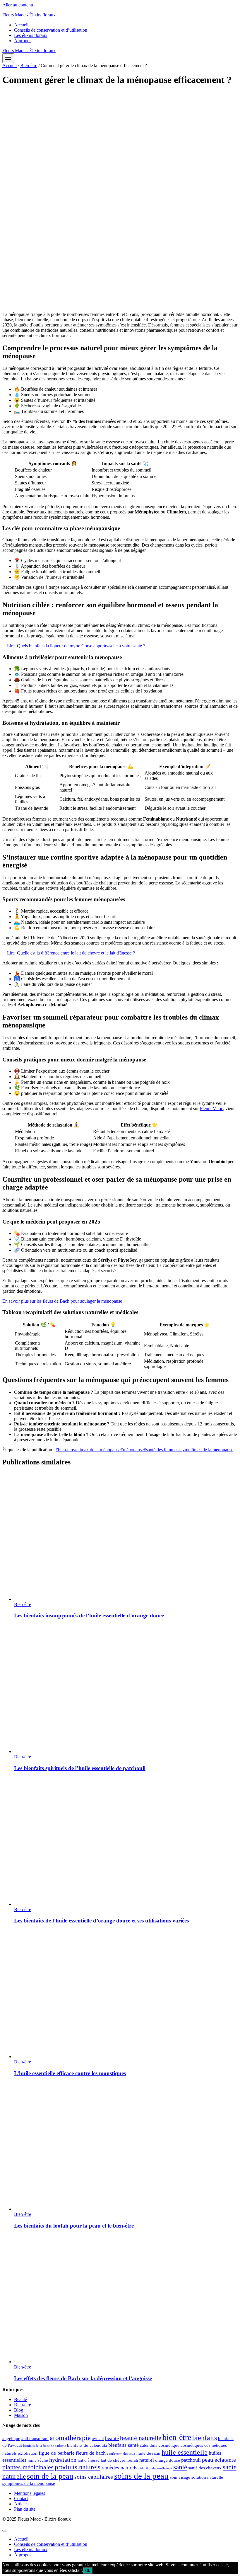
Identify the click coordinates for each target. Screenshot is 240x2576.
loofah (132, 2460)
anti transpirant (35, 2439)
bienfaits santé (124, 2445)
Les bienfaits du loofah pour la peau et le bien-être (74, 2226)
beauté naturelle (141, 2438)
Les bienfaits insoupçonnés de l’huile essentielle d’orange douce (89, 1615)
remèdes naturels (119, 2468)
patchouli (191, 2460)
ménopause (132, 1450)
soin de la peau (50, 2476)
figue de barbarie (57, 2453)
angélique (11, 2439)
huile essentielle (185, 2452)
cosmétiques (192, 2445)
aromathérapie (70, 2438)
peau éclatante (219, 2460)
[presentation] (126, 1537)
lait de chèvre (113, 2460)
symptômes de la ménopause (206, 1450)
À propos (23, 41)
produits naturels (78, 2467)
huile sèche (38, 2460)
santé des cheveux (205, 2468)
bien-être (65, 1450)
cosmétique (169, 2445)
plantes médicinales (28, 2467)
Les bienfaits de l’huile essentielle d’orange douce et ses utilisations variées (101, 1921)
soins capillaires (94, 2477)
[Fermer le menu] (5, 2531)
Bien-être (23, 1604)
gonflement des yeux (121, 2454)
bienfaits (205, 2438)
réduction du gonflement (155, 2468)
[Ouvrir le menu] (8, 58)
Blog (19, 2410)
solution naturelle (207, 2477)
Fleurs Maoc (211, 1109)
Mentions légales (30, 2493)
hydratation (63, 2460)
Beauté (20, 2399)
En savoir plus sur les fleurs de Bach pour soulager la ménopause (62, 1301)
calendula (149, 2445)
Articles (21, 2504)
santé (180, 2467)
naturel (147, 2460)
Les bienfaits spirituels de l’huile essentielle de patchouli (80, 1768)
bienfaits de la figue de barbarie (44, 2446)
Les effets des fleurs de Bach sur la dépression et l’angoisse (83, 2378)
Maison (21, 2415)
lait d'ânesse (89, 2460)
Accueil (21, 25)
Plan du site (25, 2509)
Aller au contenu (18, 5)
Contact (21, 2498)
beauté (112, 2438)
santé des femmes (161, 1450)
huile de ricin (148, 2453)
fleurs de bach (91, 2453)
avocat (98, 2439)
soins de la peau (141, 2476)
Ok (88, 2571)
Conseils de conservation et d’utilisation (51, 30)
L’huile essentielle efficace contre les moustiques (70, 2073)
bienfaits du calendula (87, 2445)
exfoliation (28, 2453)
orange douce (168, 2460)
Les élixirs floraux (31, 35)
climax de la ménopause (97, 1450)
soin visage (180, 2477)
